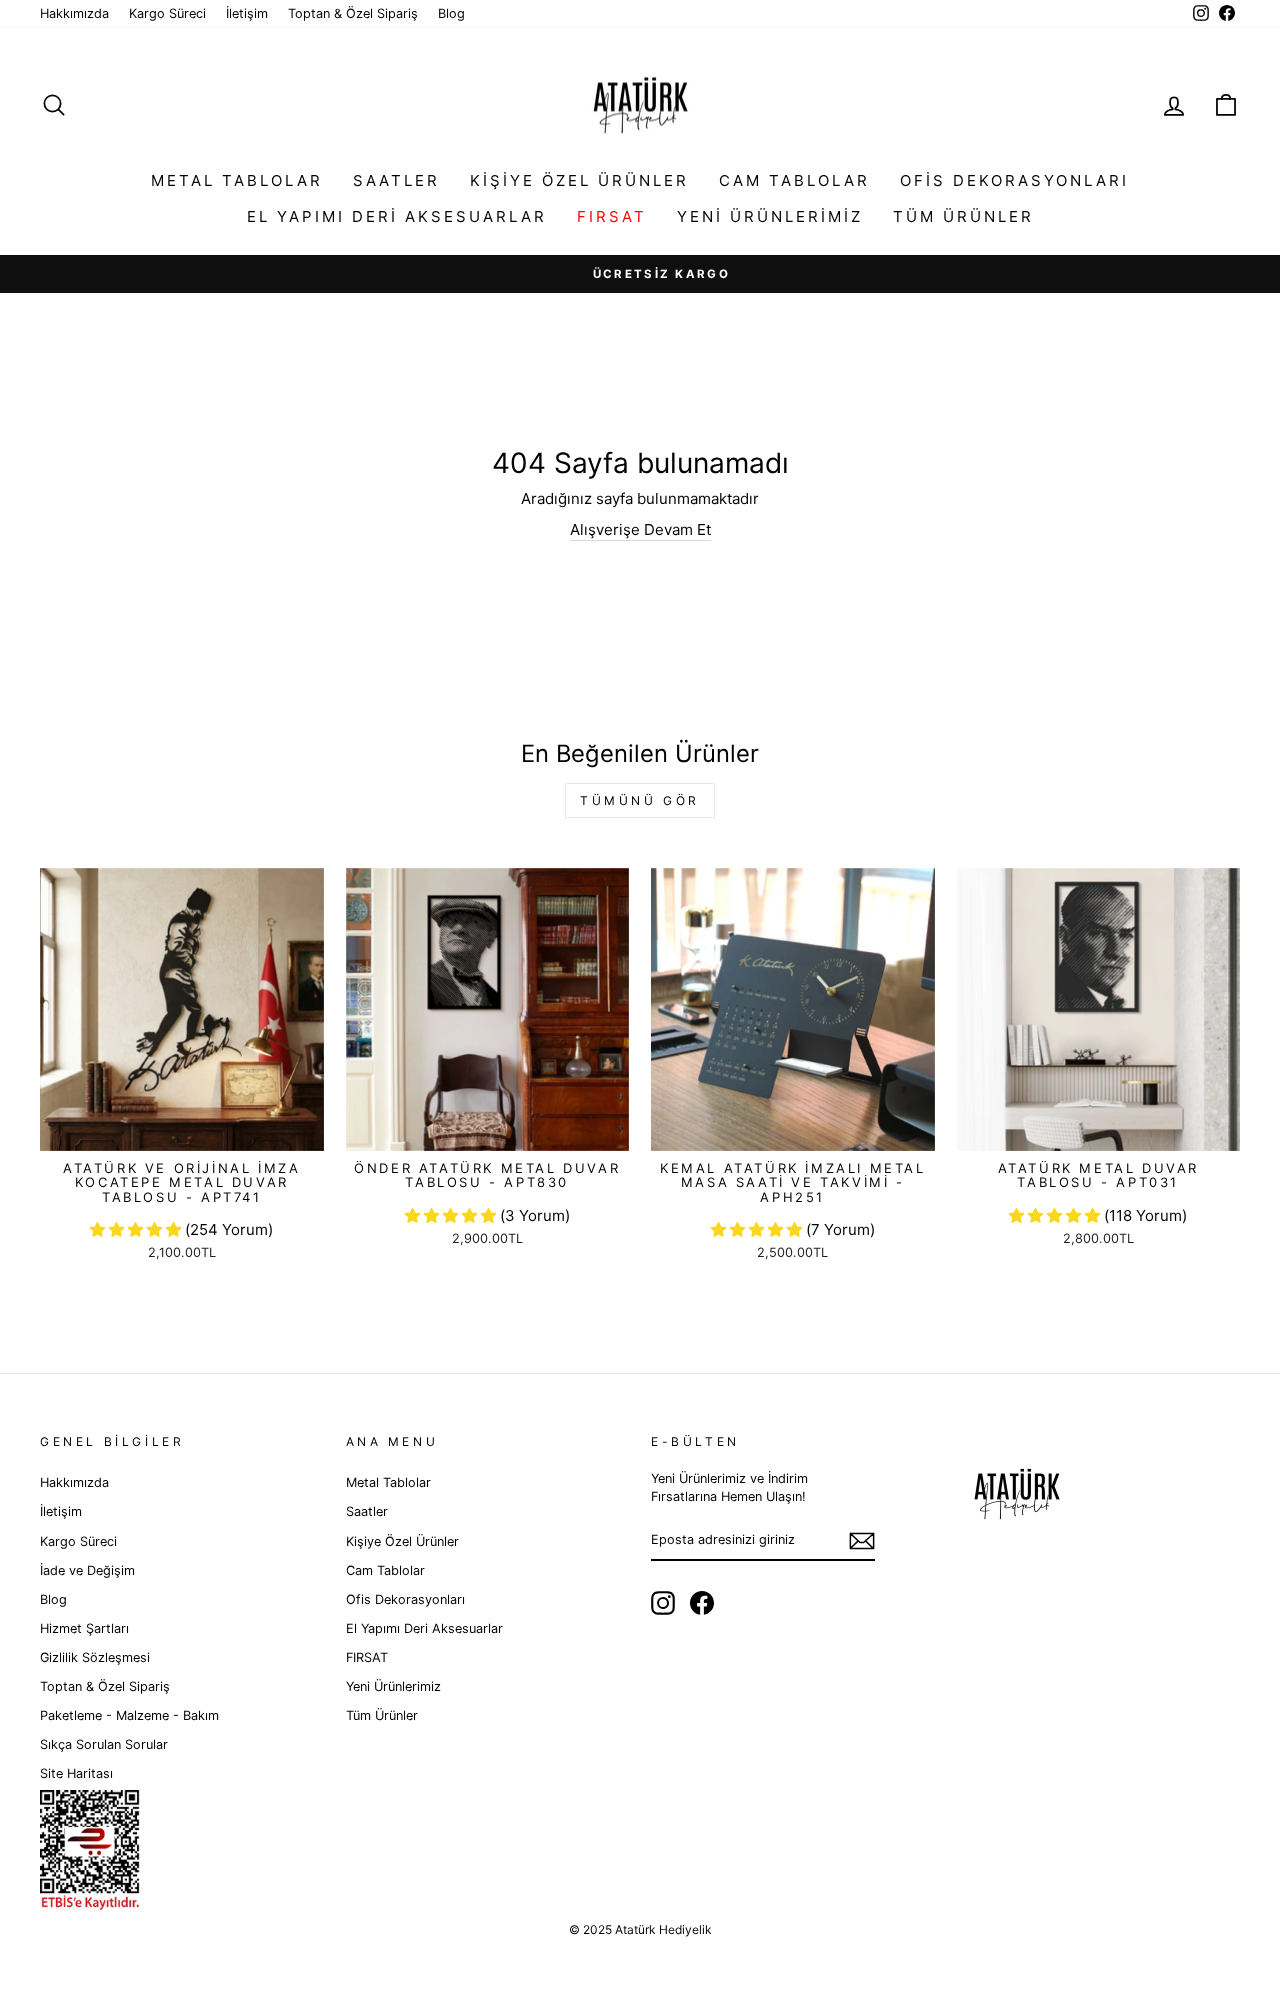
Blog (451, 13)
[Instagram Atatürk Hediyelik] (663, 1603)
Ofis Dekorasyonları (1014, 180)
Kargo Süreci (167, 13)
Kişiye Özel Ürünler (579, 180)
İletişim (247, 13)
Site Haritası (76, 1773)
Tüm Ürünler (963, 216)
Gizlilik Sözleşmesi (95, 1657)
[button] (137, 1229)
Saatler (396, 180)
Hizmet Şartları (84, 1628)
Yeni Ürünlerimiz (770, 216)
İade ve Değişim (87, 1570)
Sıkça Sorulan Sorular (104, 1744)
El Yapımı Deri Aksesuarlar (397, 216)
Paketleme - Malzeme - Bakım (129, 1715)
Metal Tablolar (237, 180)
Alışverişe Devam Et (640, 529)
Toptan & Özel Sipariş (353, 13)
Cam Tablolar (794, 180)
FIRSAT (612, 216)
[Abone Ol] (862, 1541)
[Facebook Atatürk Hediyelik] (702, 1603)
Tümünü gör (640, 800)
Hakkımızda (74, 13)
